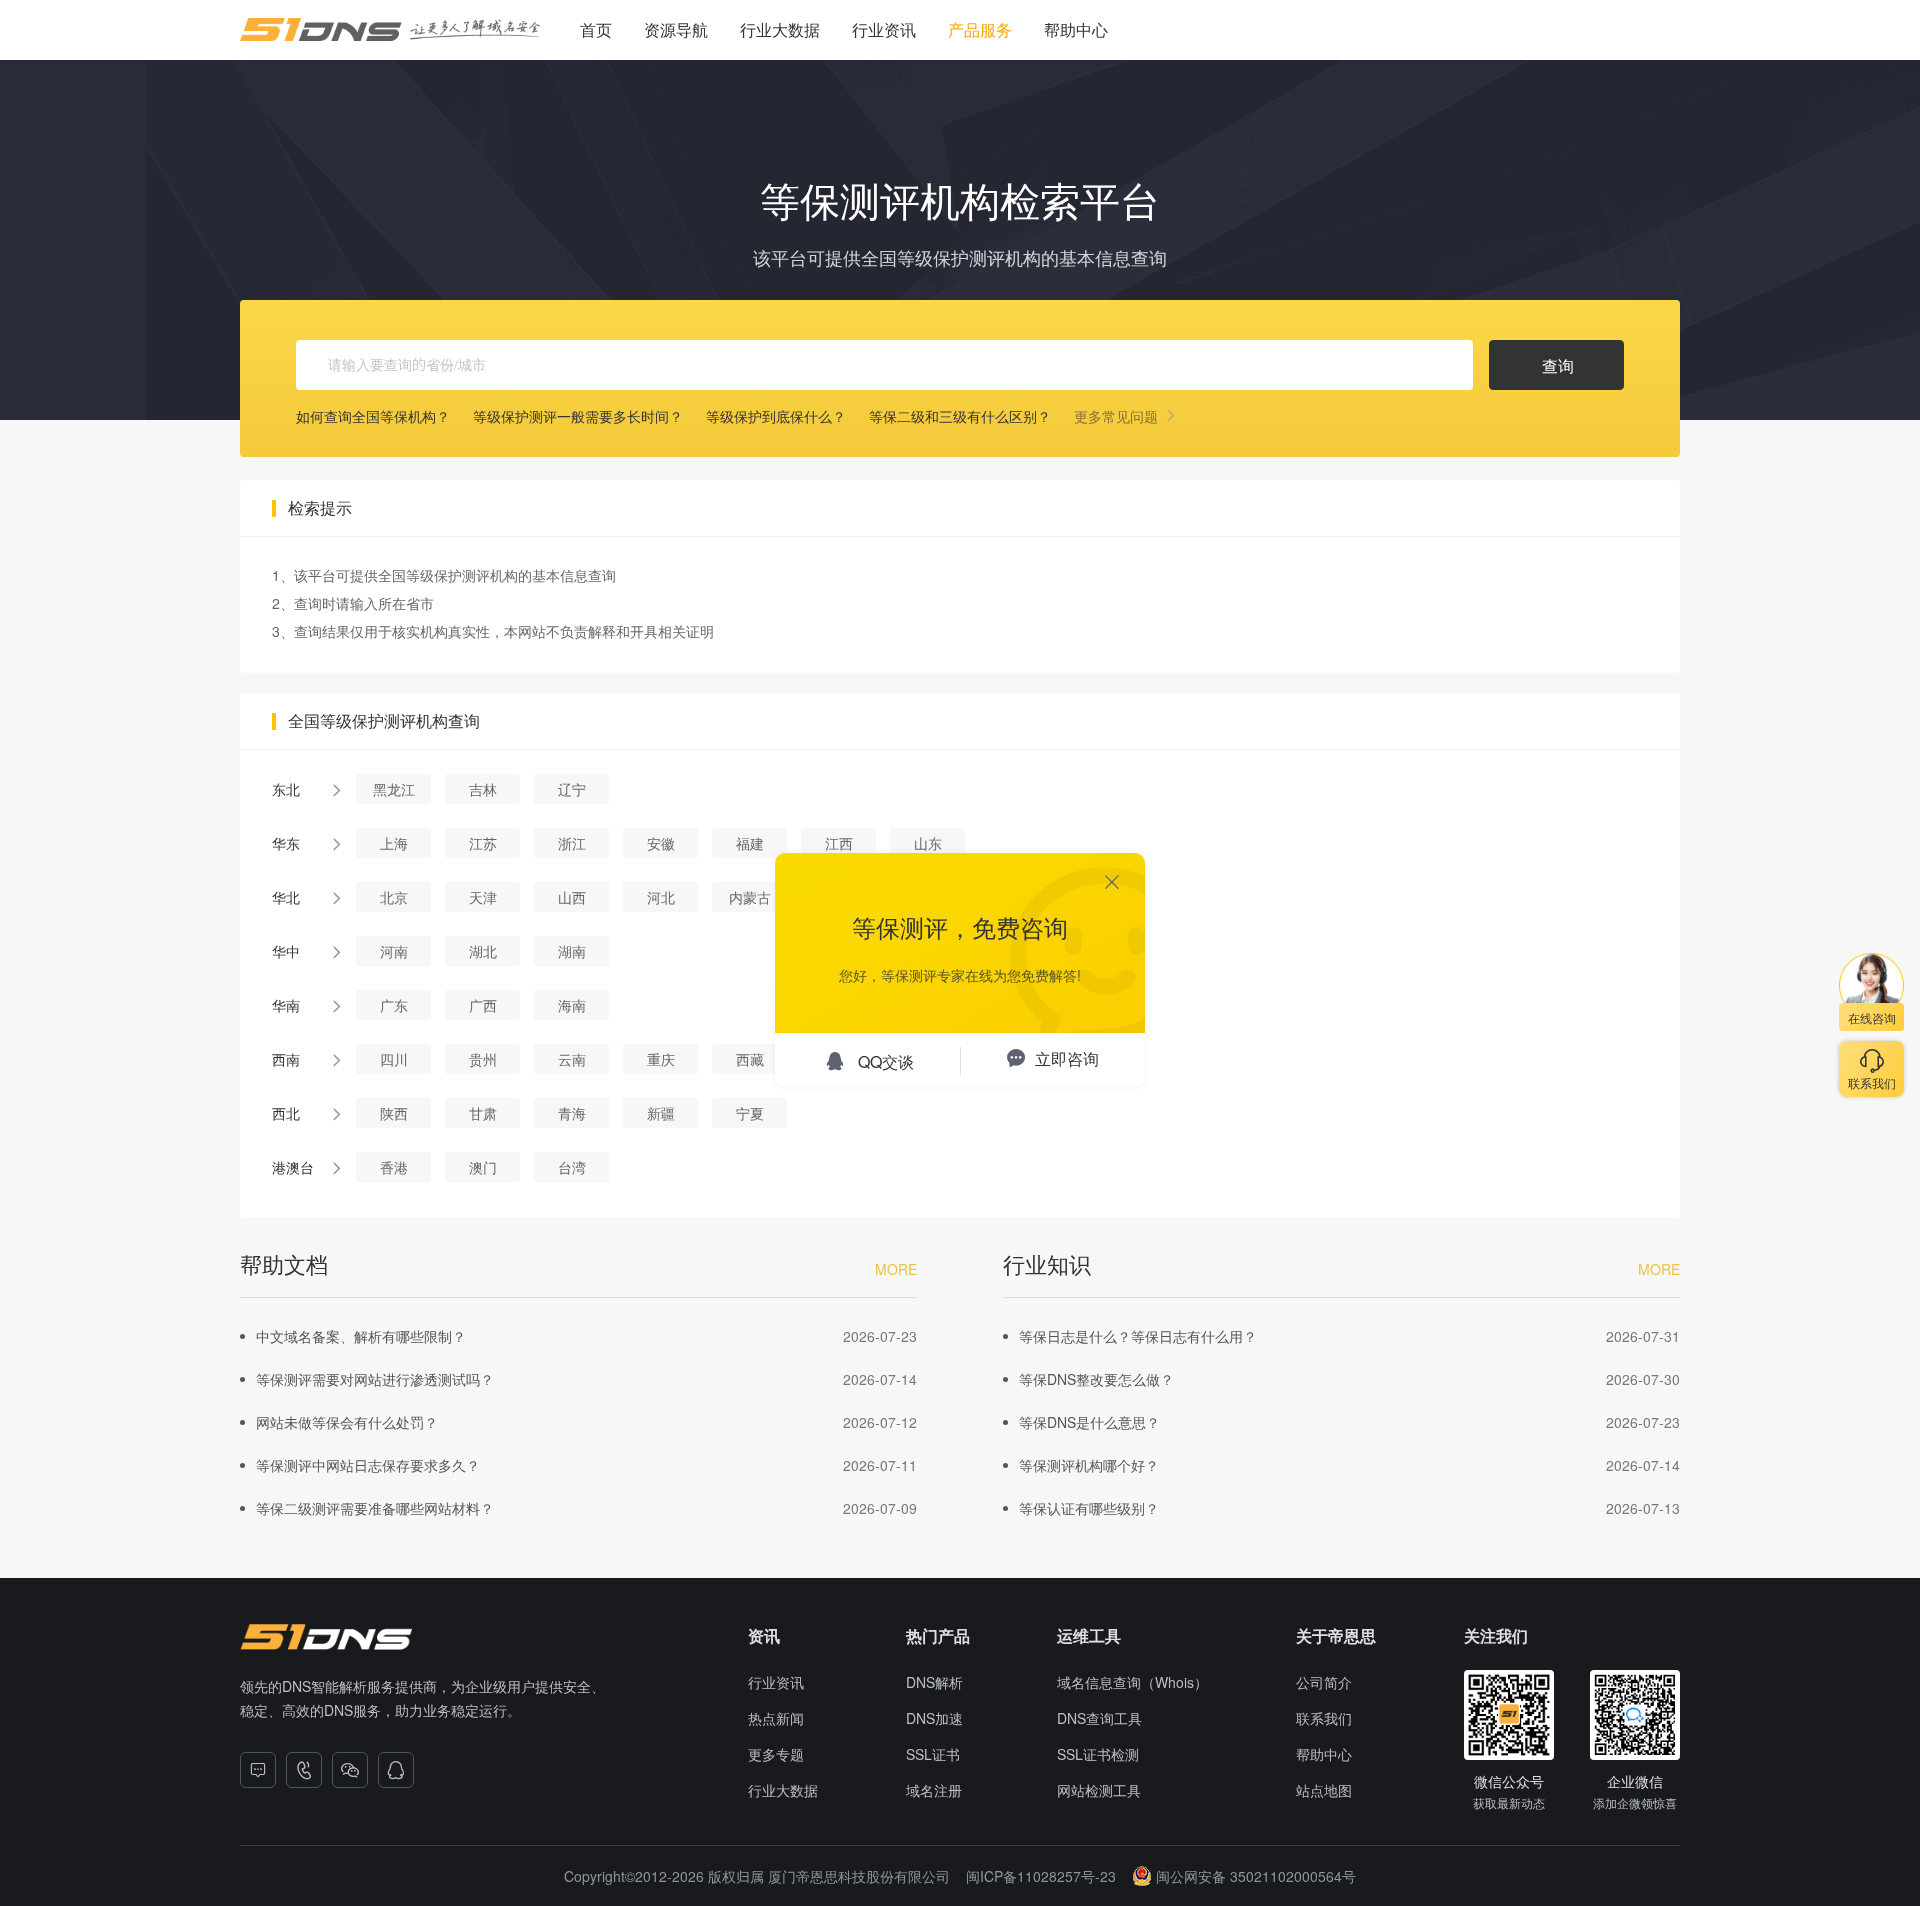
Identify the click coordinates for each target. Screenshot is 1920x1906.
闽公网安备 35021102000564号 (1256, 1876)
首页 (596, 29)
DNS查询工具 (1099, 1718)
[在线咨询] (258, 1770)
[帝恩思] (326, 1637)
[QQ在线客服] (396, 1770)
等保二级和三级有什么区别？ (960, 416)
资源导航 (676, 29)
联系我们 (1324, 1718)
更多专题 (776, 1754)
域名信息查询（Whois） (1132, 1682)
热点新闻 (776, 1718)
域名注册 (934, 1790)
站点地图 (1324, 1790)
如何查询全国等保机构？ (373, 416)
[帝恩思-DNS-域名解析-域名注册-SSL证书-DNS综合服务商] (390, 30)
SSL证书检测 (1098, 1754)
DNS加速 (934, 1718)
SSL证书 (933, 1754)
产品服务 (980, 29)
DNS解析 (934, 1682)
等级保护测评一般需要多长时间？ (578, 416)
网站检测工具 (1099, 1790)
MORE (896, 1269)
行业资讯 (884, 29)
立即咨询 (1067, 1058)
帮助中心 (1076, 29)
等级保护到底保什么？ (776, 416)
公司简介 (1324, 1682)
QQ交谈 (886, 1061)
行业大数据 (780, 29)
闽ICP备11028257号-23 (1041, 1876)
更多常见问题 (1118, 416)
